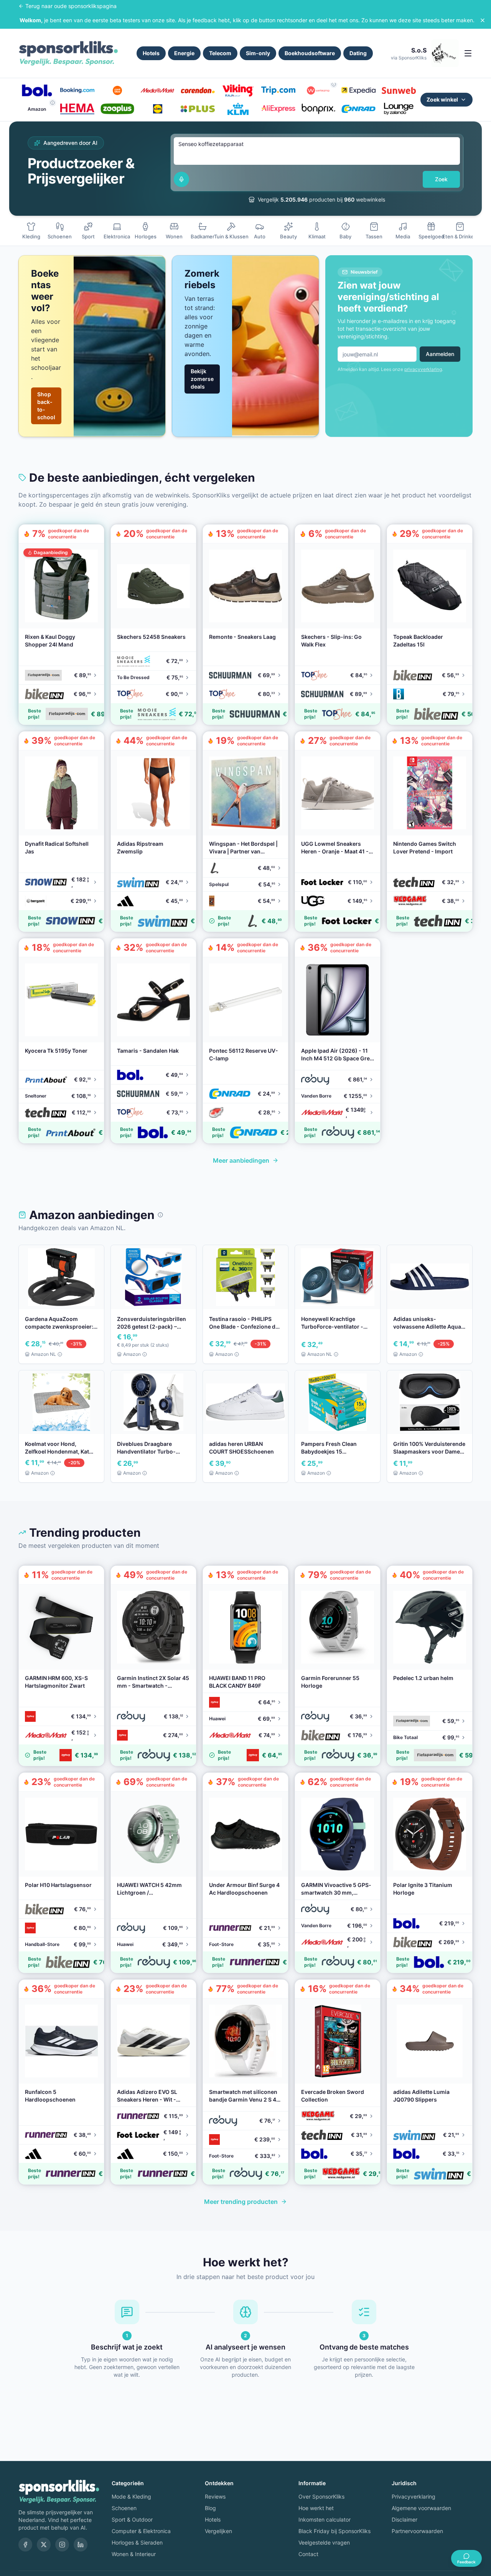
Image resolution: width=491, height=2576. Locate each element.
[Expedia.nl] (358, 90)
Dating (358, 53)
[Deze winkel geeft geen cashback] (334, 84)
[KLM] (238, 109)
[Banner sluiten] (483, 20)
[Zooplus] (118, 109)
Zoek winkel (442, 99)
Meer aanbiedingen (241, 1160)
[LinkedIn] (81, 2545)
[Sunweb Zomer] (399, 90)
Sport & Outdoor (132, 2519)
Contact (308, 2554)
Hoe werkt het (316, 2508)
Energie (184, 53)
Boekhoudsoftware (310, 53)
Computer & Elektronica (141, 2531)
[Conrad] (358, 109)
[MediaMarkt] (157, 90)
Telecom (220, 53)
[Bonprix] (319, 109)
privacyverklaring (423, 369)
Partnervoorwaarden (417, 2531)
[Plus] (198, 109)
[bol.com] (37, 90)
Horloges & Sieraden (137, 2542)
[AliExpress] (278, 109)
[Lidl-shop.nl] (157, 109)
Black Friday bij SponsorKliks (334, 2531)
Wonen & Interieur (134, 2554)
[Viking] (238, 90)
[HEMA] (77, 109)
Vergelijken (218, 2531)
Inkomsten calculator (325, 2519)
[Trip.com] (278, 90)
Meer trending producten (241, 2202)
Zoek (441, 179)
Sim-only (258, 53)
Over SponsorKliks (321, 2496)
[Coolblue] (118, 90)
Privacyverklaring (414, 2496)
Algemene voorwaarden (421, 2508)
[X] (44, 2545)
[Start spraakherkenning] (181, 179)
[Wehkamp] (319, 90)
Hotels (151, 53)
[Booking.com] (77, 90)
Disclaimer (404, 2519)
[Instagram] (62, 2545)
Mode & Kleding (131, 2496)
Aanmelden (440, 354)
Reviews (215, 2496)
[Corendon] (198, 90)
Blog (210, 2508)
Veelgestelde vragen (324, 2542)
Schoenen (124, 2508)
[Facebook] (25, 2545)
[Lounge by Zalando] (399, 109)
